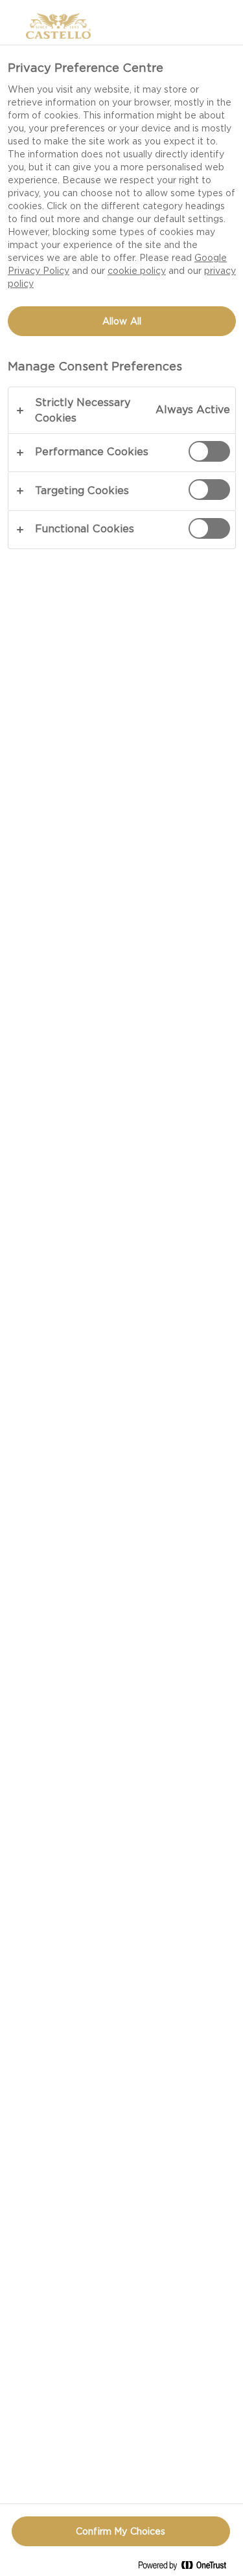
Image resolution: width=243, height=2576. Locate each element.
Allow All (122, 321)
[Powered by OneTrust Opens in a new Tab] (187, 2568)
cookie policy (137, 271)
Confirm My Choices (121, 2531)
